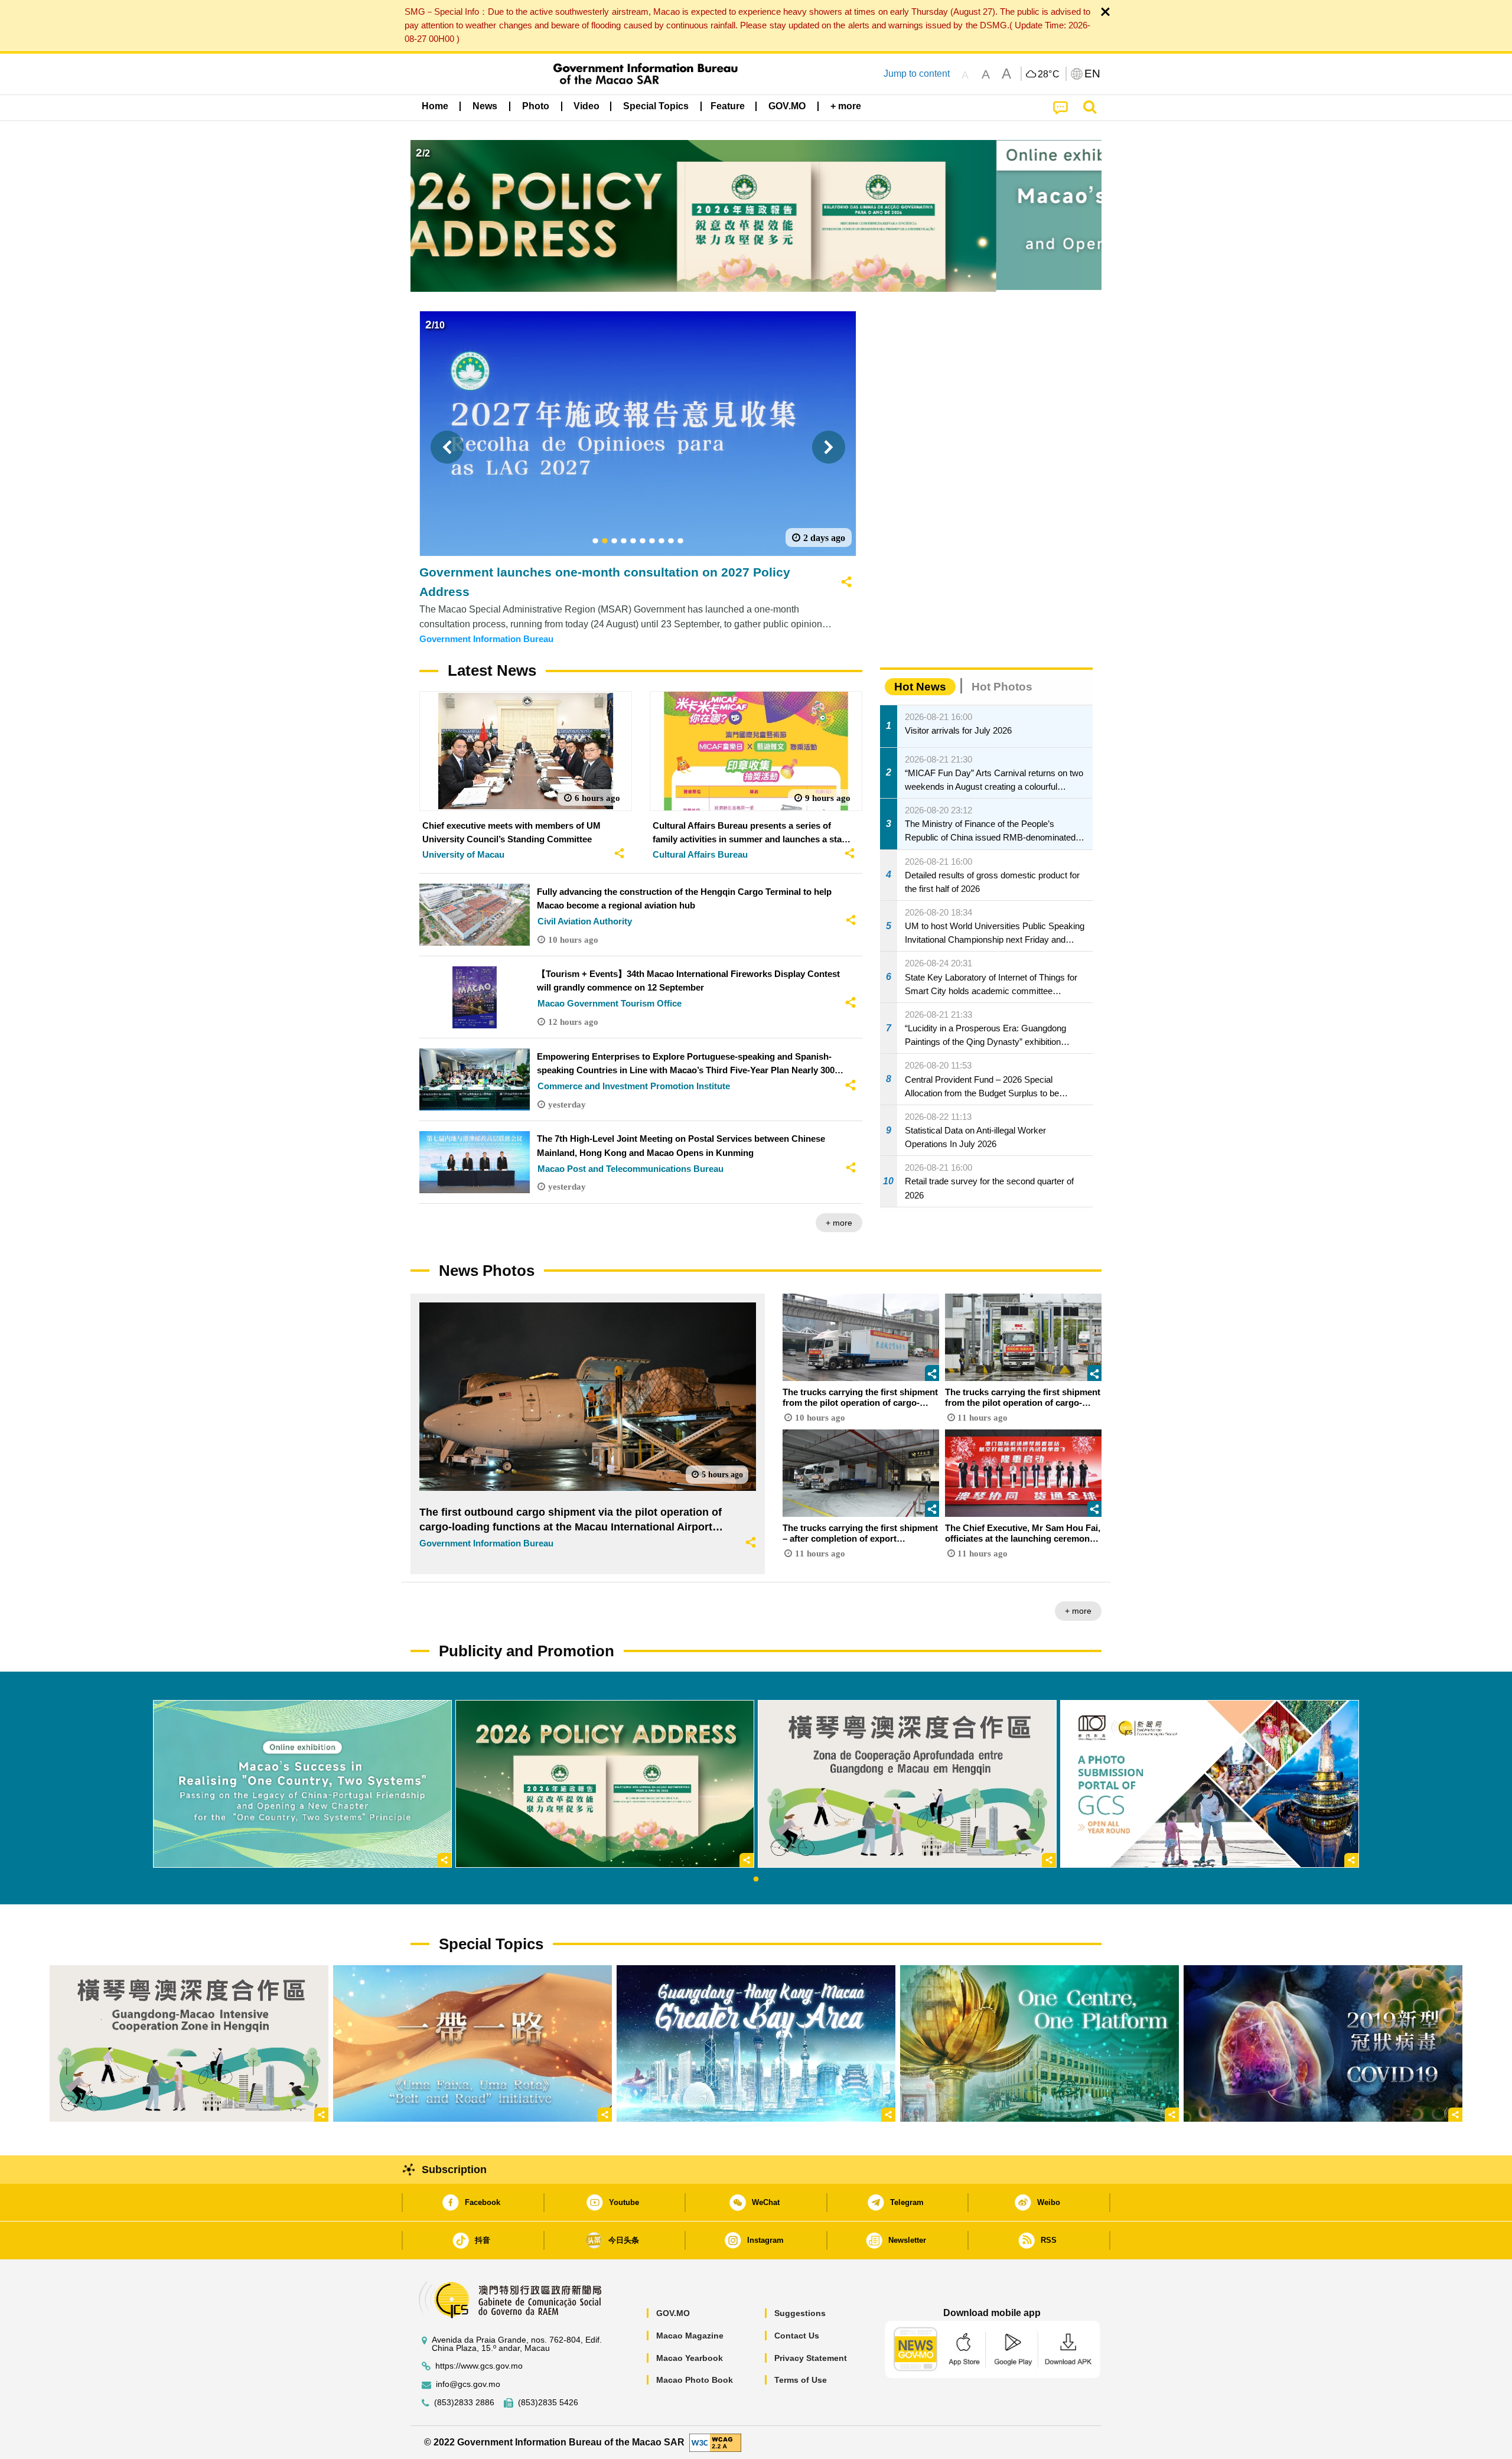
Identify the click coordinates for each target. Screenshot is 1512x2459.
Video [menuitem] (586, 106)
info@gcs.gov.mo (468, 2384)
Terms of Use (801, 2380)
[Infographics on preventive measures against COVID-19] (1323, 2043)
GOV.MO (673, 2313)
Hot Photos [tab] (1002, 687)
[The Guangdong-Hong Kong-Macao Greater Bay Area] (756, 2043)
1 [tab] (756, 1880)
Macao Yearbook (690, 2358)
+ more (839, 1223)
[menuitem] (485, 106)
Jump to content (917, 74)
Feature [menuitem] (728, 106)
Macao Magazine (690, 2336)
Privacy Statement (811, 2358)
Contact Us (797, 2336)
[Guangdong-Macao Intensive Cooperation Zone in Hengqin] (189, 2043)
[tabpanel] (302, 1784)
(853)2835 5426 (548, 2403)
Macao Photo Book (695, 2380)
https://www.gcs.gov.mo (479, 2366)
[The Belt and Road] (472, 2043)
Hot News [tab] (920, 687)
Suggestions (800, 2313)
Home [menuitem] (435, 106)
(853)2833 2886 (464, 2403)
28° (1049, 74)
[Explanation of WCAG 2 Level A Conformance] (715, 2442)
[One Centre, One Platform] (1039, 2043)
